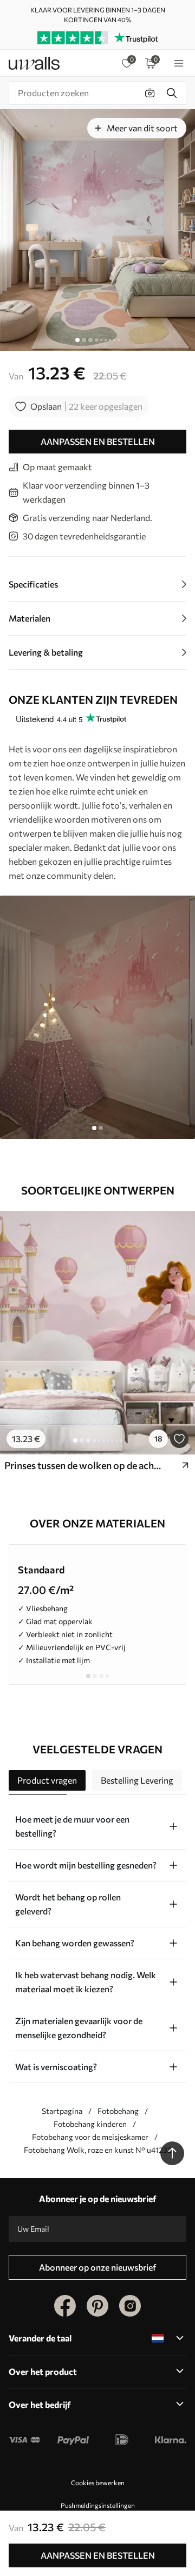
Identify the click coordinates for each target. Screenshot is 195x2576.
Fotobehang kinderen (90, 2124)
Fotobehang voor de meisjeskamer (90, 2137)
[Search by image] (150, 93)
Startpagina (62, 2111)
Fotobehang (118, 2111)
